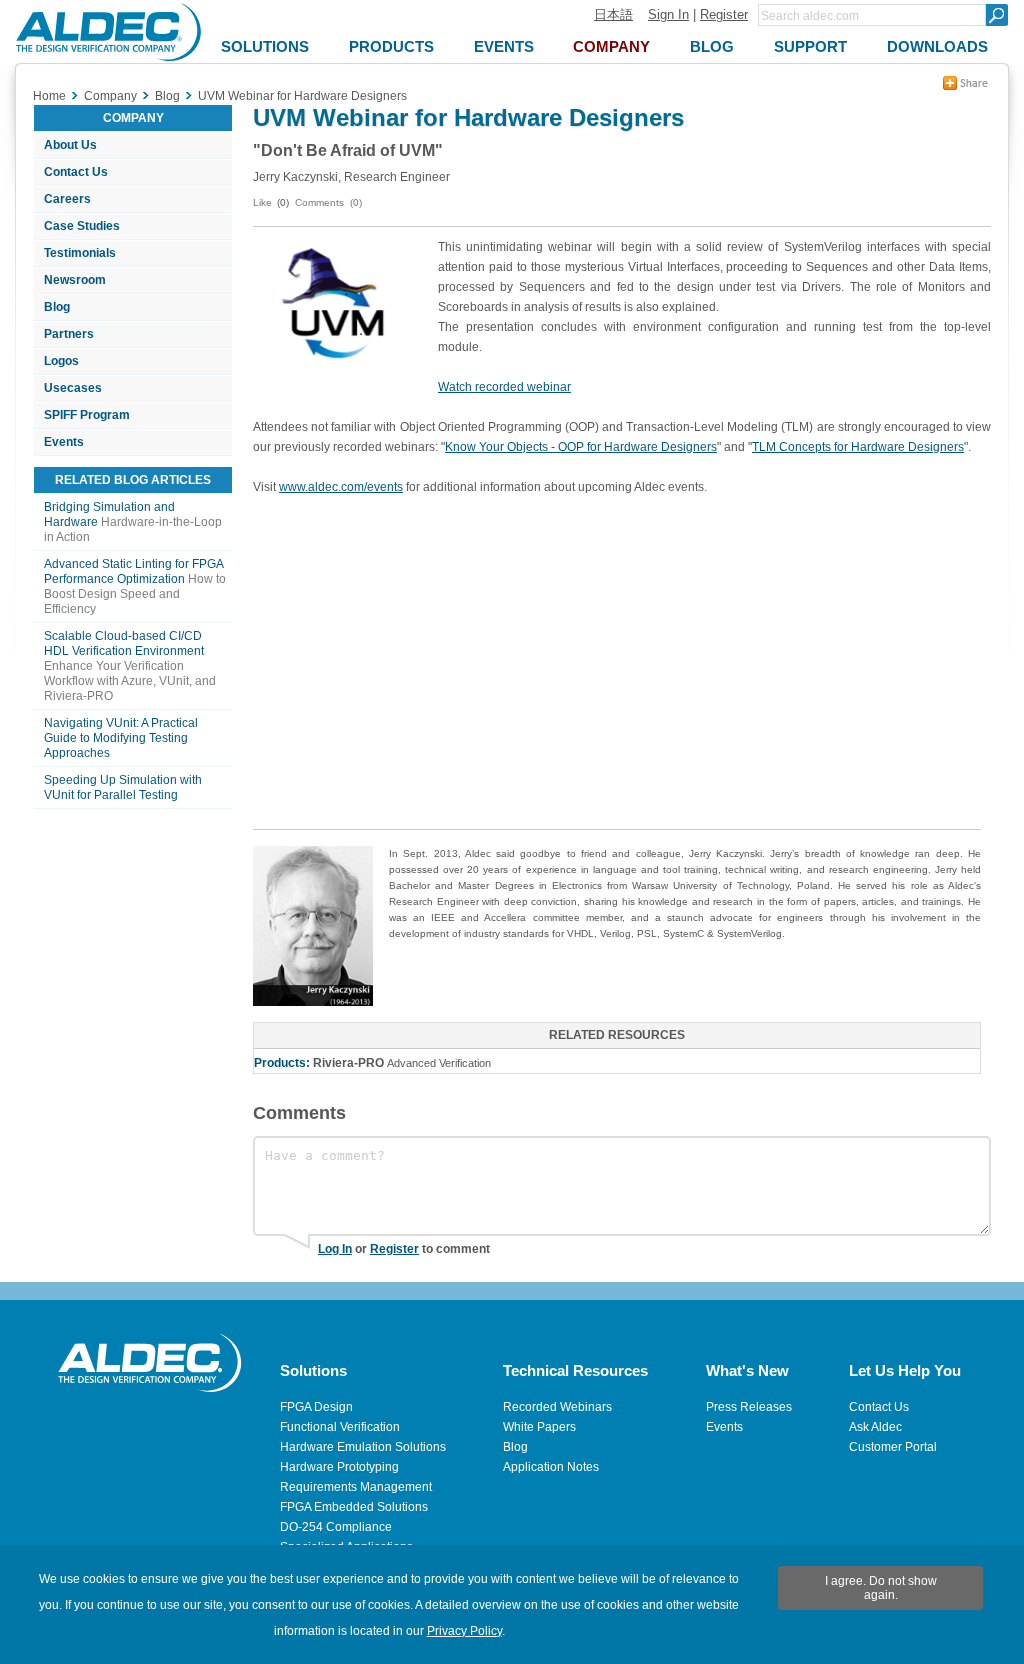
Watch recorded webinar (504, 387)
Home (49, 96)
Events (64, 442)
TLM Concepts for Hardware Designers (858, 447)
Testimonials (80, 253)
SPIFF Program (87, 415)
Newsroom (75, 280)
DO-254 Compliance (336, 1527)
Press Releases (749, 1407)
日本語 (613, 14)
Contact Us (76, 172)
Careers (67, 199)
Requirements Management (356, 1487)
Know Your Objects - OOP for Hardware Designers (581, 447)
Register (724, 14)
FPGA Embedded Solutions (354, 1507)
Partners (69, 334)
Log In (335, 1249)
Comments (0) (328, 202)
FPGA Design (316, 1407)
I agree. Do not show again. (881, 1588)
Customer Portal (893, 1447)
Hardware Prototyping (339, 1467)
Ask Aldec (875, 1427)
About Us (70, 145)
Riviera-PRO (348, 1063)
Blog (57, 307)
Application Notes (551, 1467)
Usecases (73, 388)
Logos (61, 361)
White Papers (539, 1427)
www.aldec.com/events (341, 487)
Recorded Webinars (557, 1407)
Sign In (668, 14)
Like (262, 202)
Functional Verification (340, 1427)
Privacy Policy (464, 1631)
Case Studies (82, 226)
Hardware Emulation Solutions (363, 1447)
